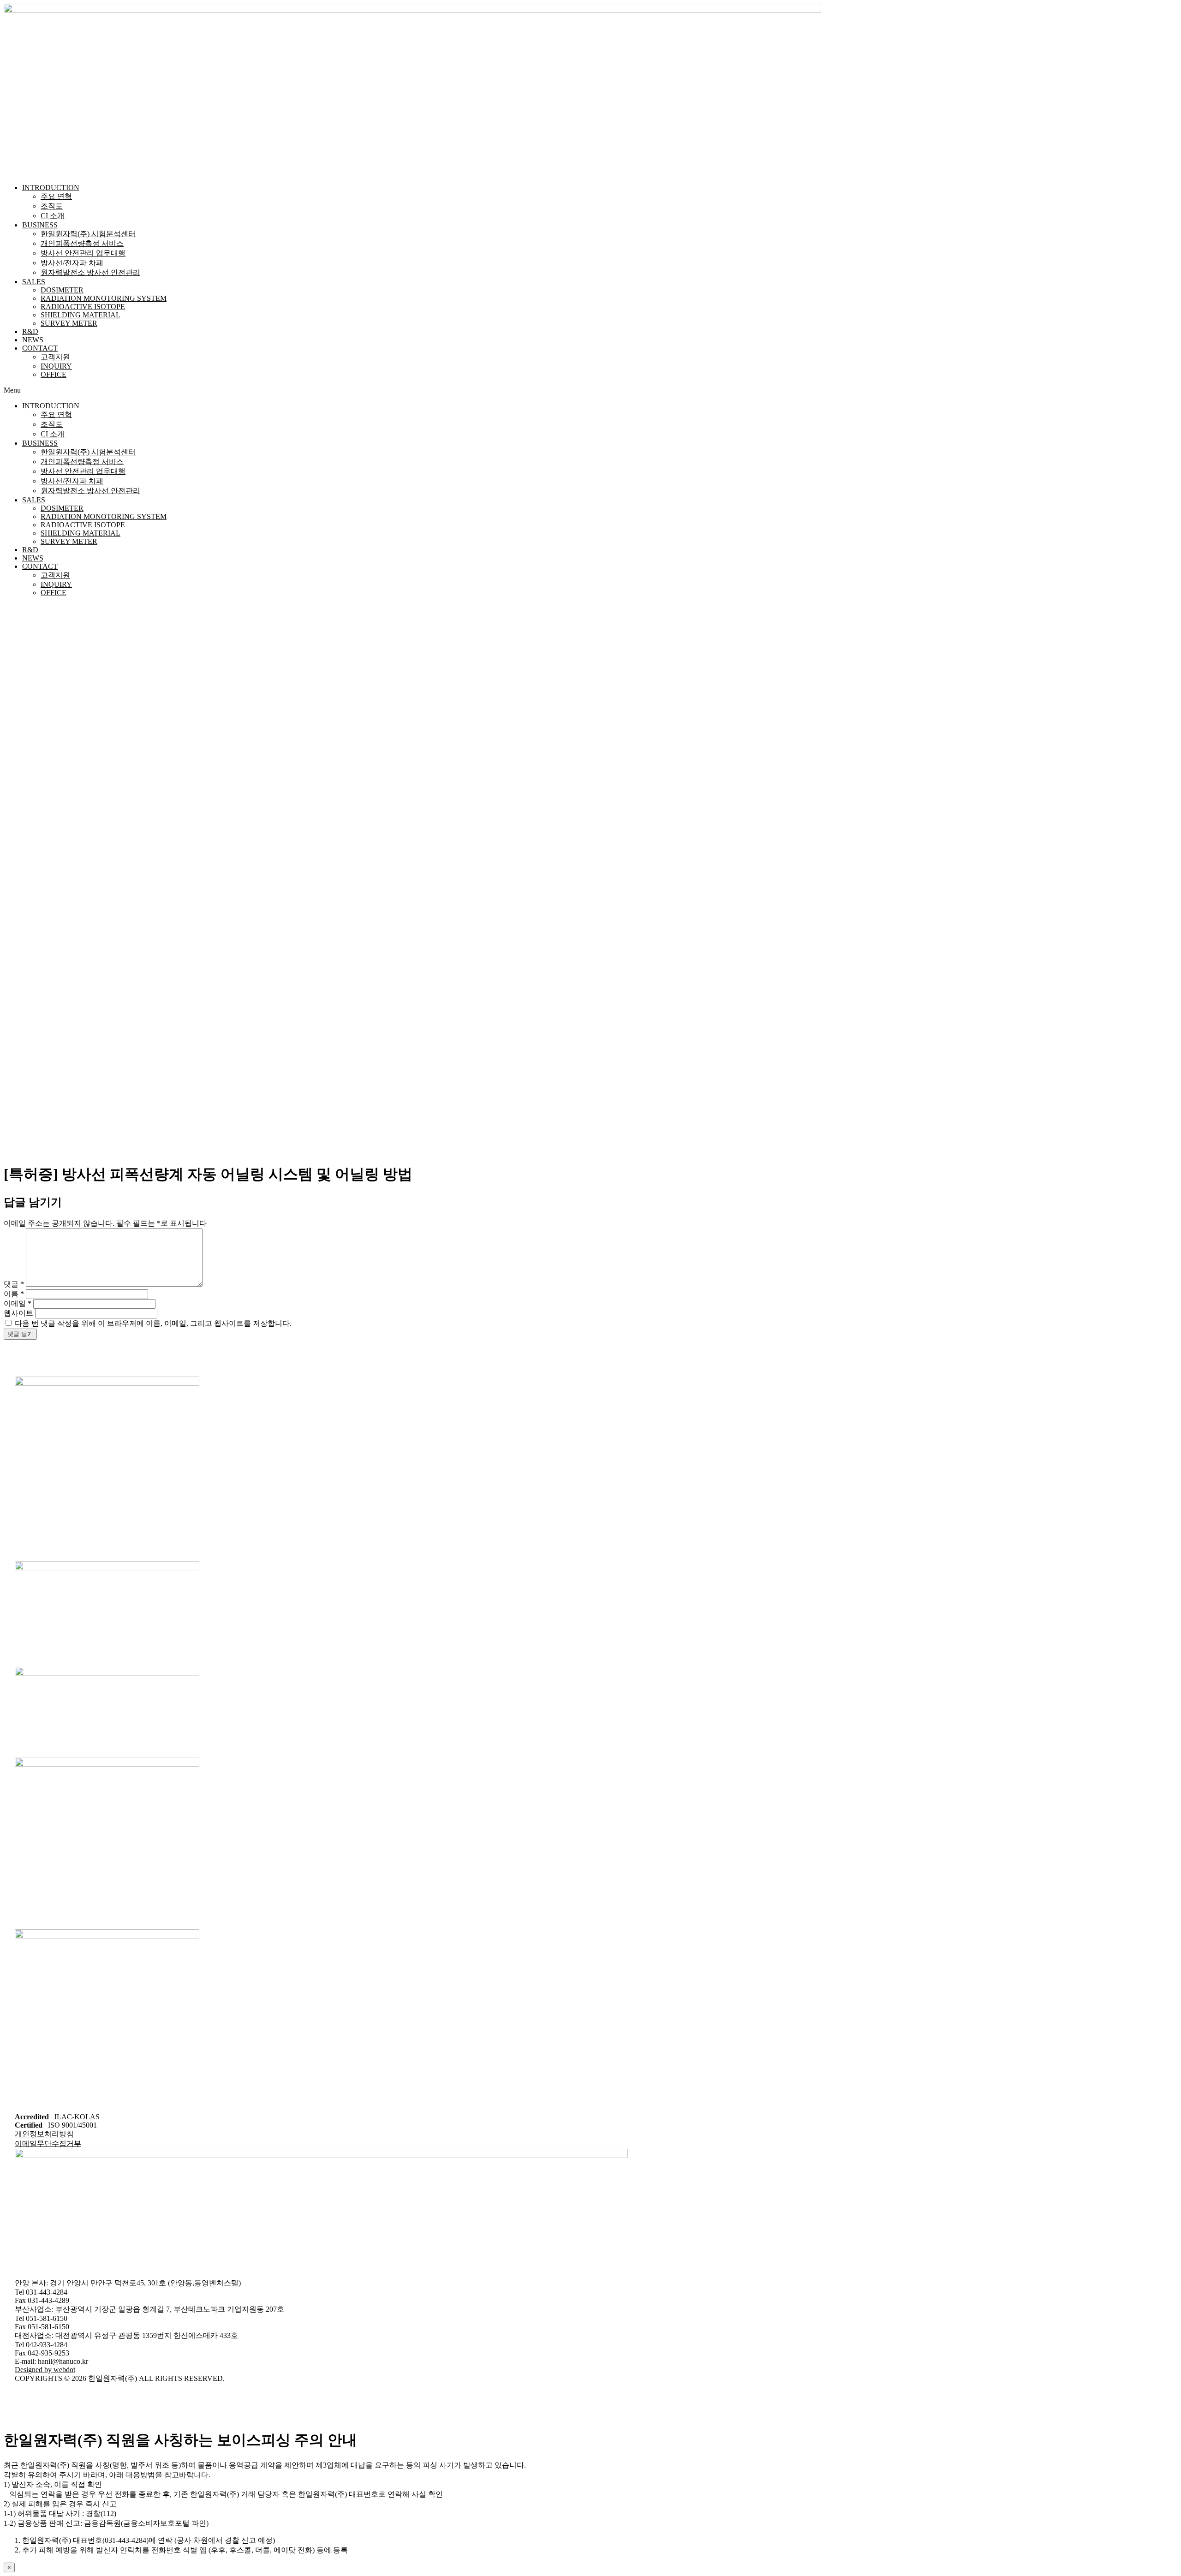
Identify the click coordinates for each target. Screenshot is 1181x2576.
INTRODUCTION (51, 188)
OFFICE (54, 374)
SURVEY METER (69, 323)
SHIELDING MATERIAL (81, 315)
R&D (30, 331)
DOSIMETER (62, 290)
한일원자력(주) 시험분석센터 (88, 234)
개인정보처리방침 (44, 2134)
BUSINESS (40, 225)
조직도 (52, 206)
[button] (590, 390)
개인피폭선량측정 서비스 (82, 243)
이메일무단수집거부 (48, 2144)
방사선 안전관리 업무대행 (83, 253)
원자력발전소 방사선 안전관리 (90, 272)
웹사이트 (18, 1313)
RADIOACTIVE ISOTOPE (83, 307)
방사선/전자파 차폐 (72, 263)
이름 (14, 1294)
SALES (34, 282)
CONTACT (40, 348)
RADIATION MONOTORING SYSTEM (104, 298)
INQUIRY (56, 366)
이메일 (18, 1303)
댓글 (14, 1284)
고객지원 (55, 357)
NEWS (33, 340)
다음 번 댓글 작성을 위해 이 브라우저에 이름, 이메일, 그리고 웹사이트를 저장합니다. (153, 1323)
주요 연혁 (56, 196)
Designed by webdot (45, 2370)
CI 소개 (53, 216)
